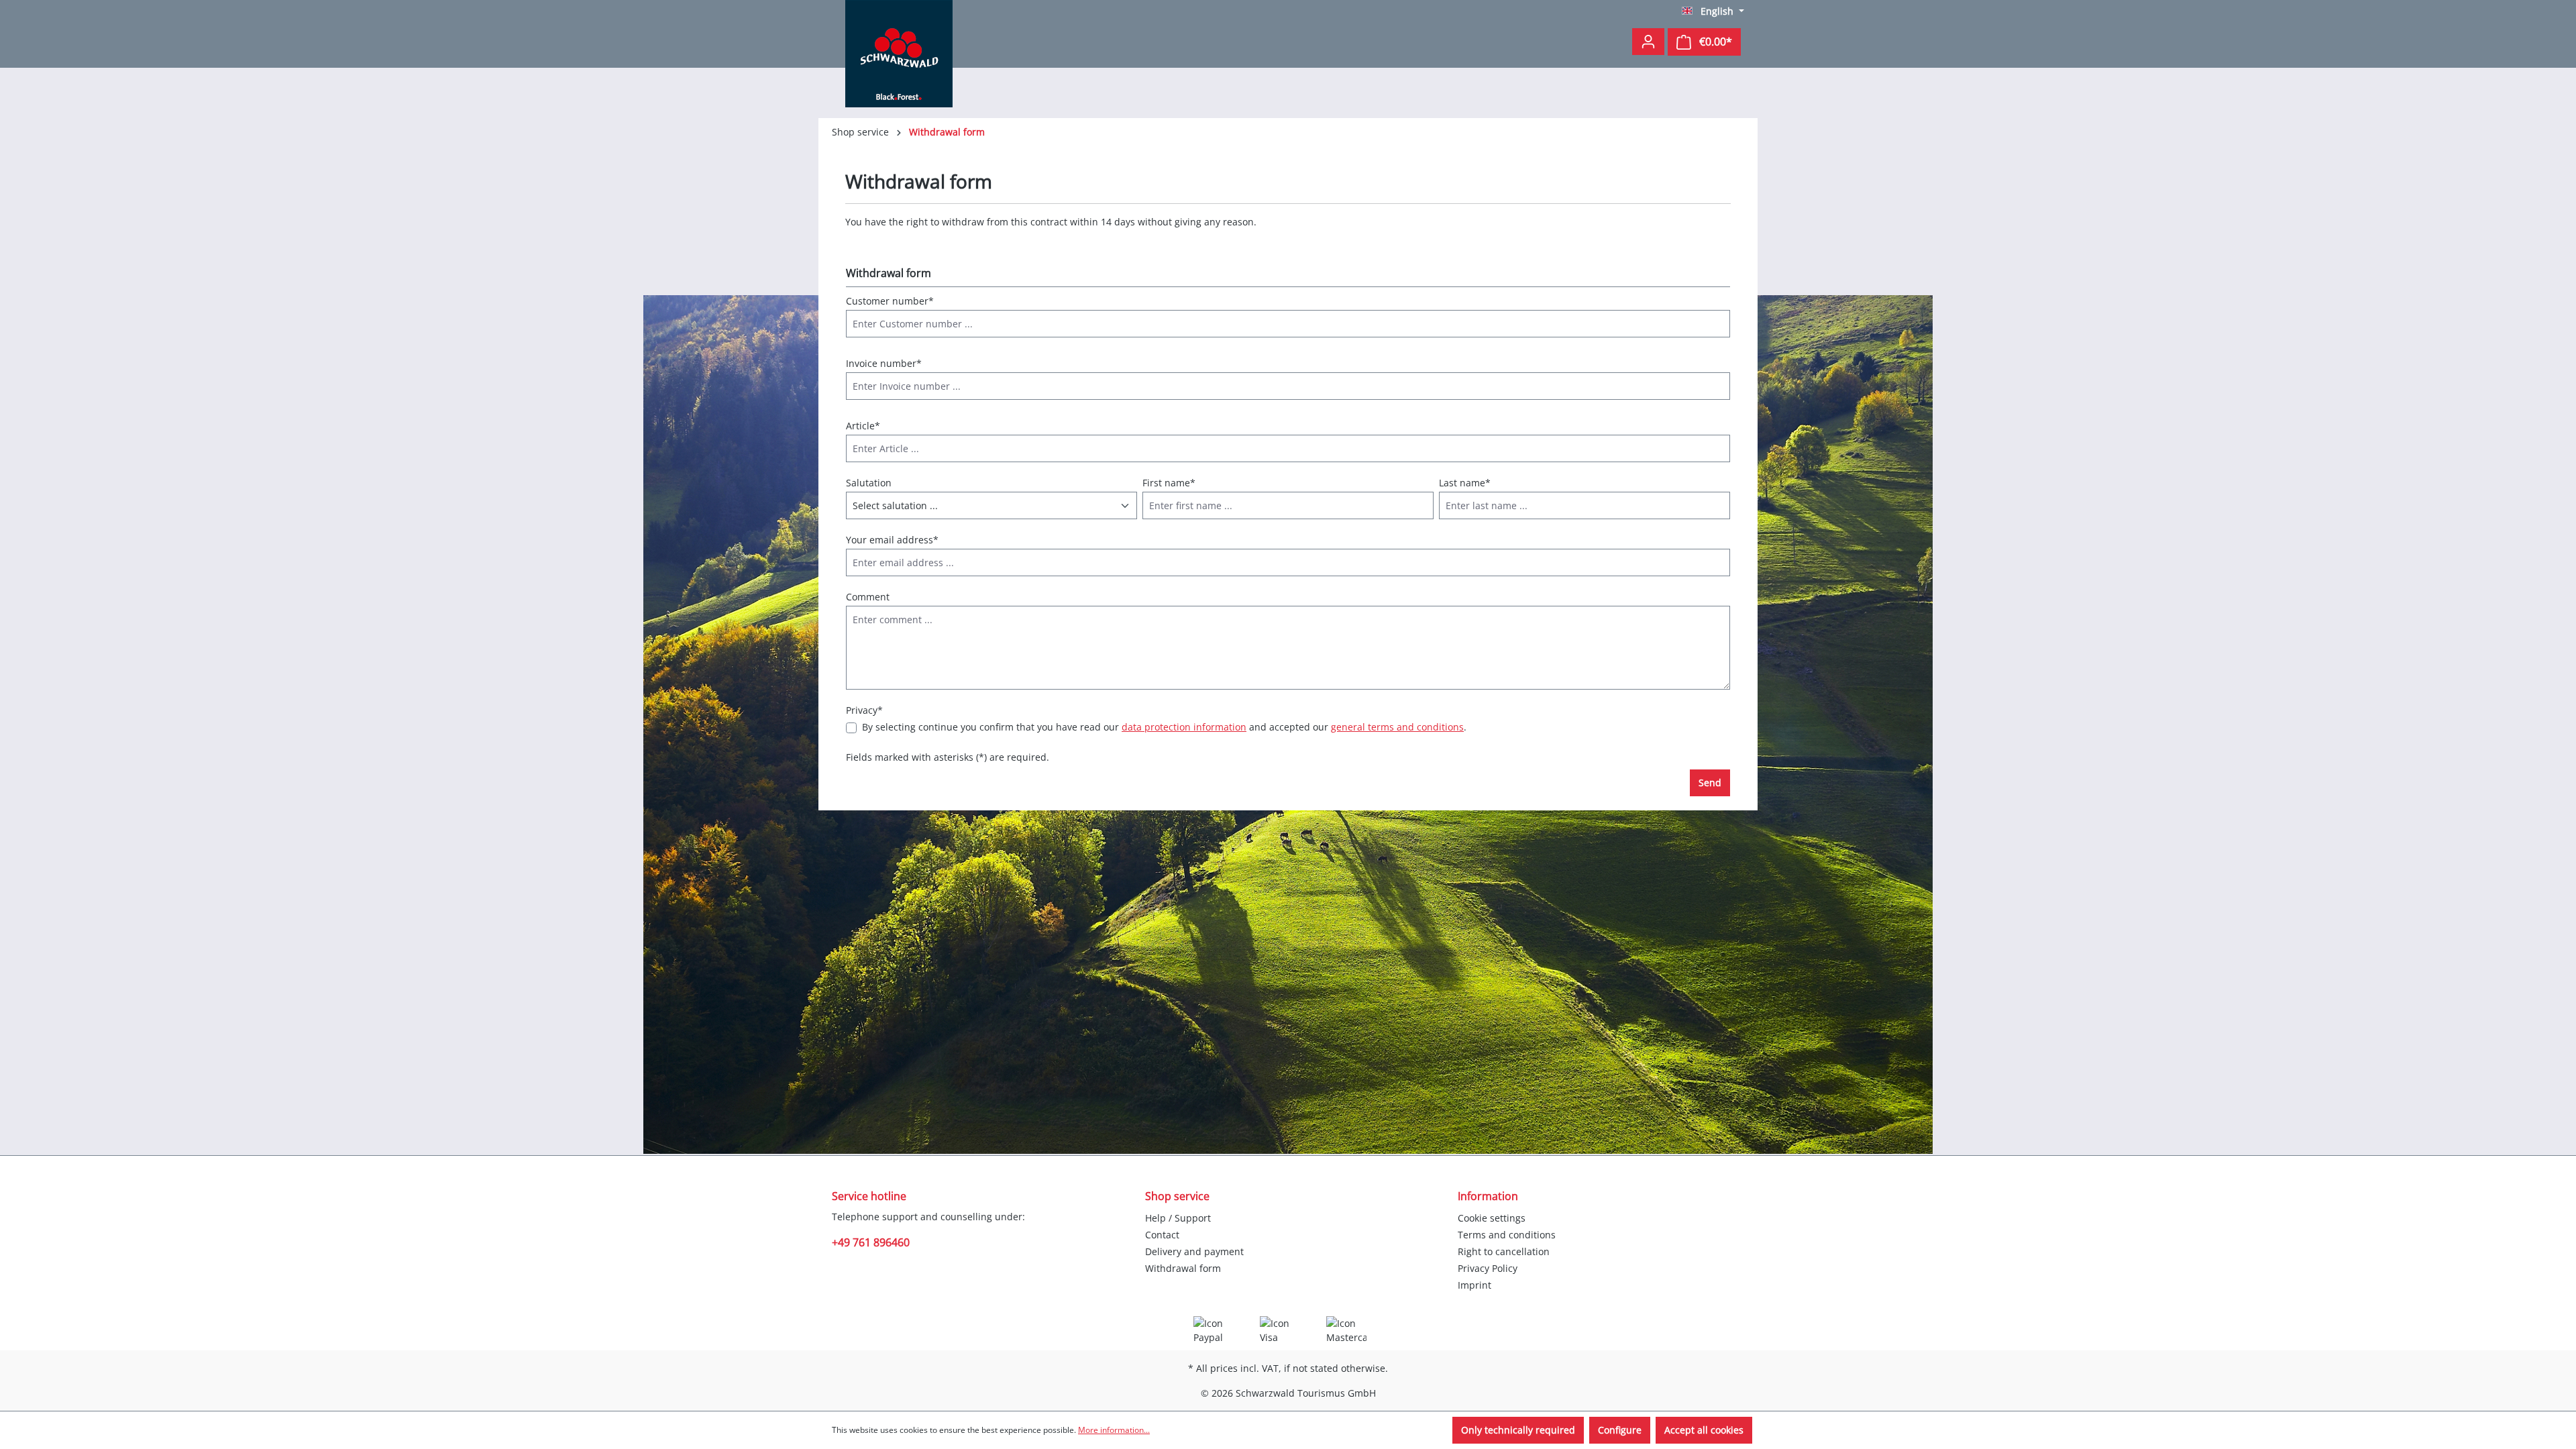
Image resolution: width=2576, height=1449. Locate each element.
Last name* (1465, 483)
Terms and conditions (1507, 1235)
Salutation (869, 483)
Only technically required (1518, 1430)
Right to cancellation (1504, 1251)
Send (1710, 783)
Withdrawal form (1183, 1268)
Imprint (1474, 1285)
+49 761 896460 (871, 1242)
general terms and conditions (1397, 727)
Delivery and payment (1194, 1251)
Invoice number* (884, 363)
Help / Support (1178, 1218)
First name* (1169, 483)
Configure (1620, 1430)
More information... (1114, 1430)
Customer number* (890, 301)
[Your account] (1648, 42)
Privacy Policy (1488, 1268)
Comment (868, 597)
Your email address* (892, 540)
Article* (863, 426)
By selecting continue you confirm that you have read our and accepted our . (1164, 727)
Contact (1162, 1235)
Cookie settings (1492, 1218)
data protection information (1184, 727)
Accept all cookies (1704, 1430)
